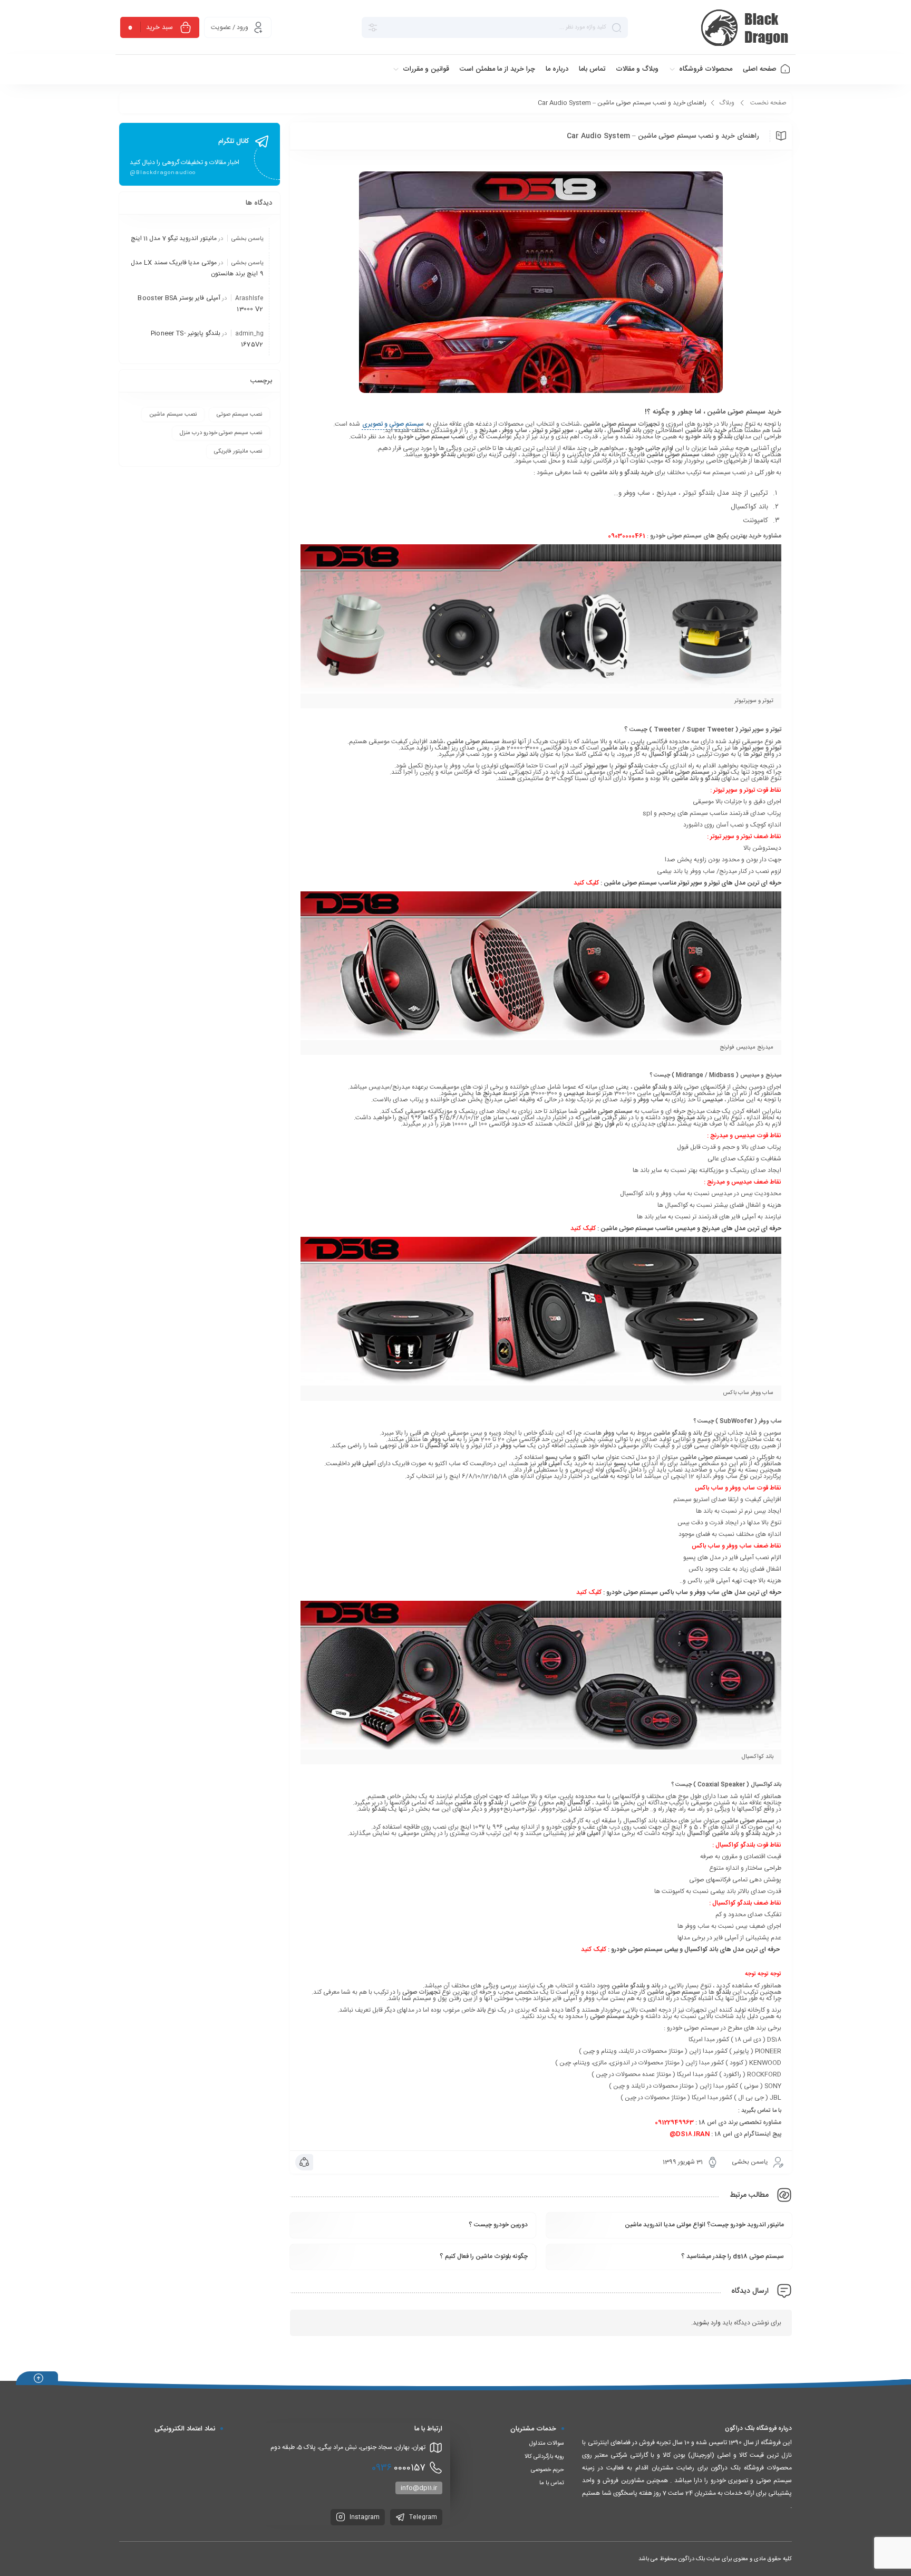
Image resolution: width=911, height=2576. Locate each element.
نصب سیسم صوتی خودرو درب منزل (221, 433)
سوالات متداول (547, 2444)
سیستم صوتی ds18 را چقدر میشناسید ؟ (733, 2256)
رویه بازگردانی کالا (544, 2457)
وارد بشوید (707, 2323)
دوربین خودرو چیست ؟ (498, 2225)
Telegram (422, 2517)
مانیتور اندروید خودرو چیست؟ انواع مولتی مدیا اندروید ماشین (704, 2225)
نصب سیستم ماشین (173, 415)
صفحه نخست (768, 103)
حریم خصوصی (547, 2470)
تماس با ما (552, 2483)
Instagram (364, 2517)
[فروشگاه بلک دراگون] (746, 27)
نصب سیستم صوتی (239, 415)
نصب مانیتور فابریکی (238, 451)
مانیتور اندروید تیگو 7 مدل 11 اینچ (174, 238)
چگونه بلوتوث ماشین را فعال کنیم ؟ (484, 2256)
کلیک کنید (586, 883)
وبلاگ (727, 103)
